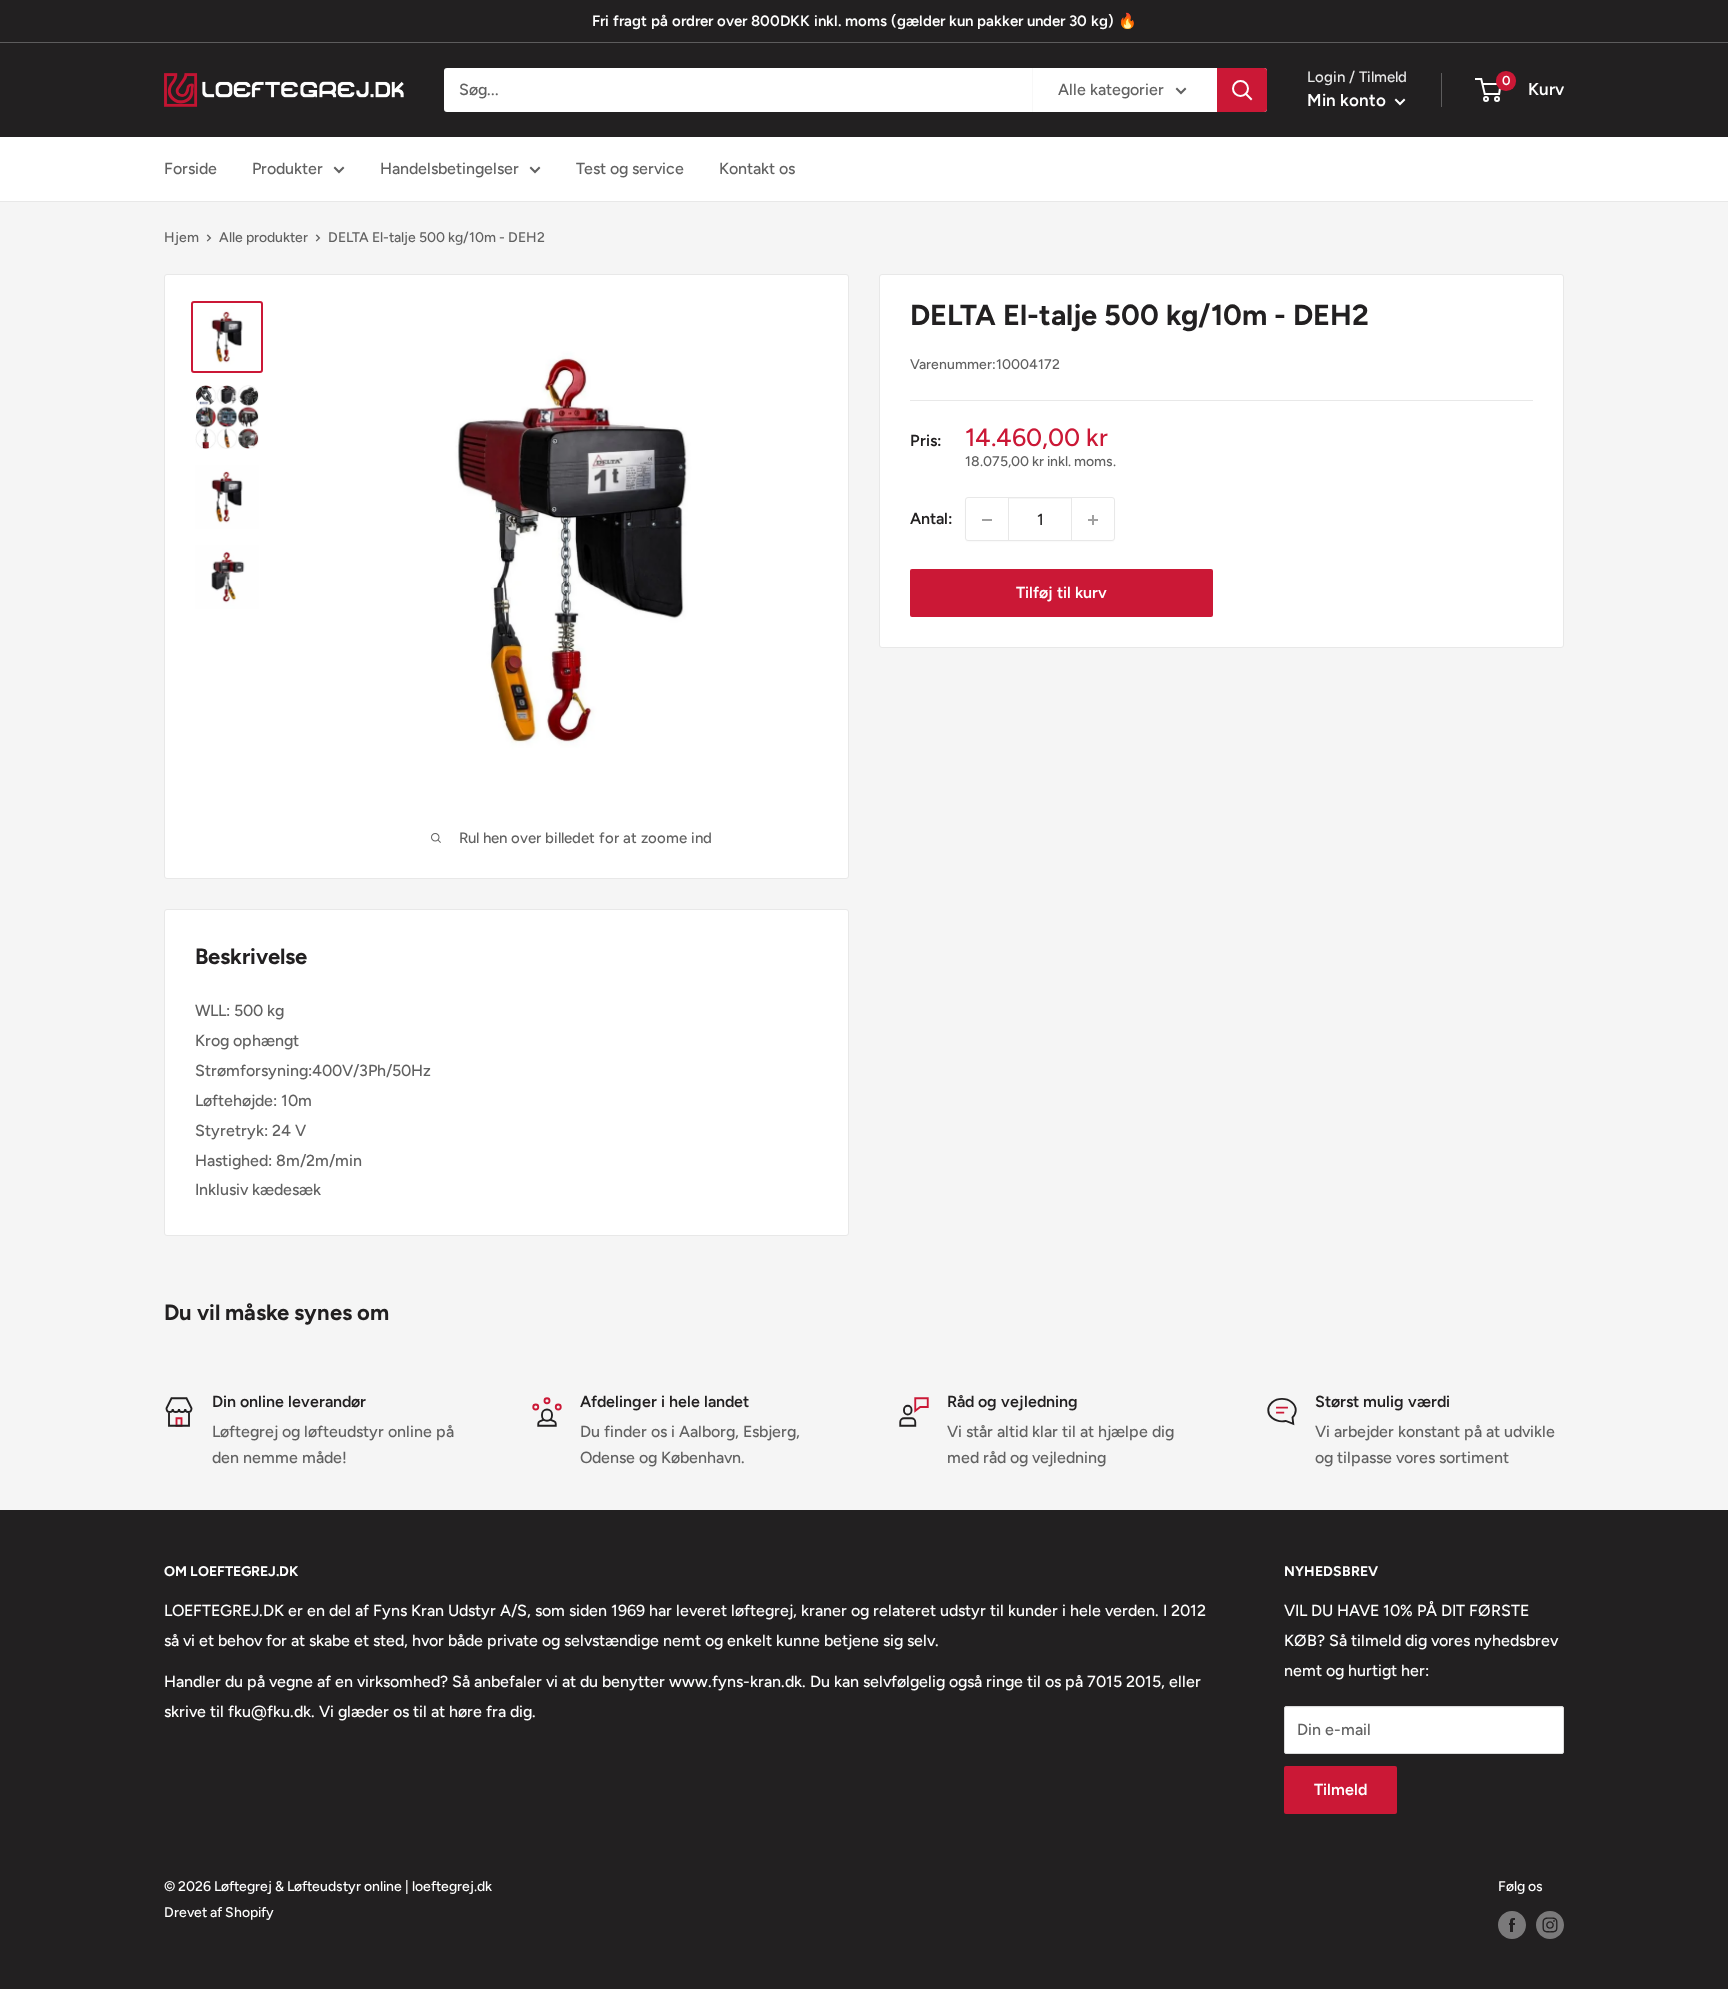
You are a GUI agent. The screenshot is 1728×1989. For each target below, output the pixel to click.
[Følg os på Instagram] (1550, 1925)
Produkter (287, 168)
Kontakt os (757, 168)
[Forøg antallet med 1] (1093, 520)
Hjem (181, 237)
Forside (190, 168)
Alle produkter (263, 237)
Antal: (931, 519)
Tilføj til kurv (1061, 593)
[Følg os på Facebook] (1512, 1925)
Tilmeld (1340, 1789)
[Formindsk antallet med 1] (987, 520)
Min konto (1348, 100)
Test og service (630, 168)
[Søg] (1242, 90)
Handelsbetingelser (449, 168)
